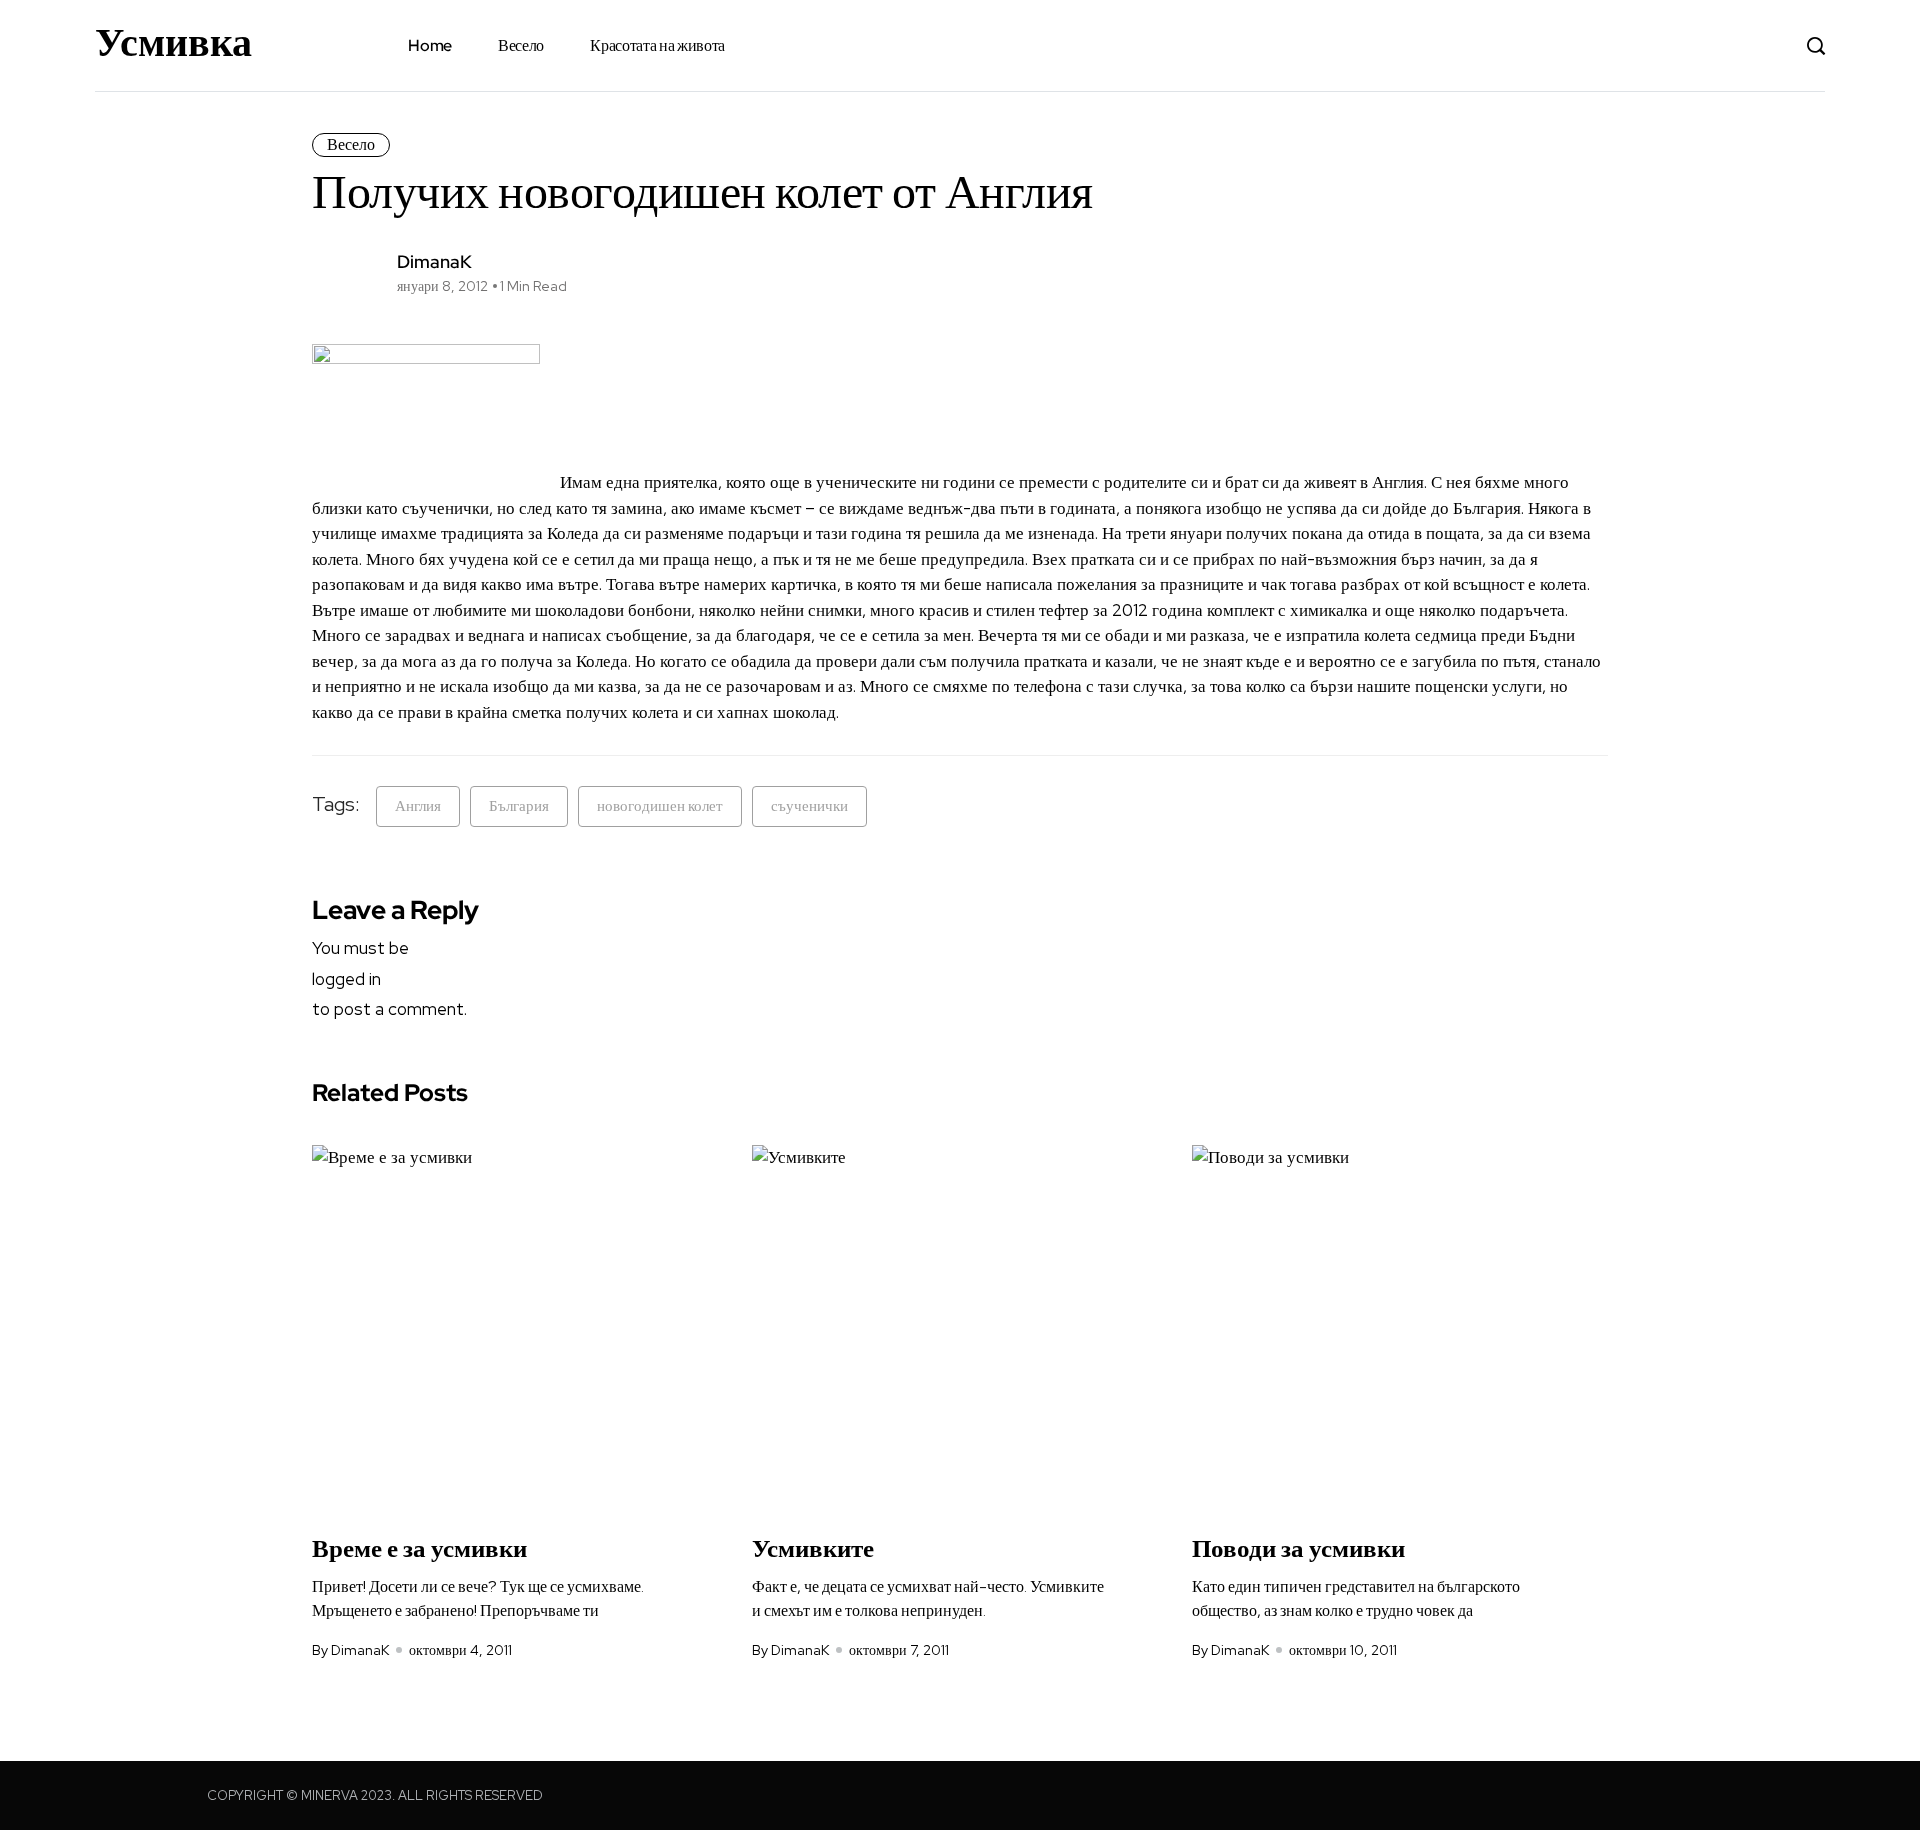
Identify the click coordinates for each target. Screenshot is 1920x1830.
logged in (346, 979)
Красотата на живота (657, 45)
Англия (418, 806)
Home (430, 45)
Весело (521, 45)
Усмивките (813, 1548)
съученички (809, 806)
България (519, 806)
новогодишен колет (660, 806)
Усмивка (173, 42)
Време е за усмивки (419, 1548)
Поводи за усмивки (1298, 1548)
